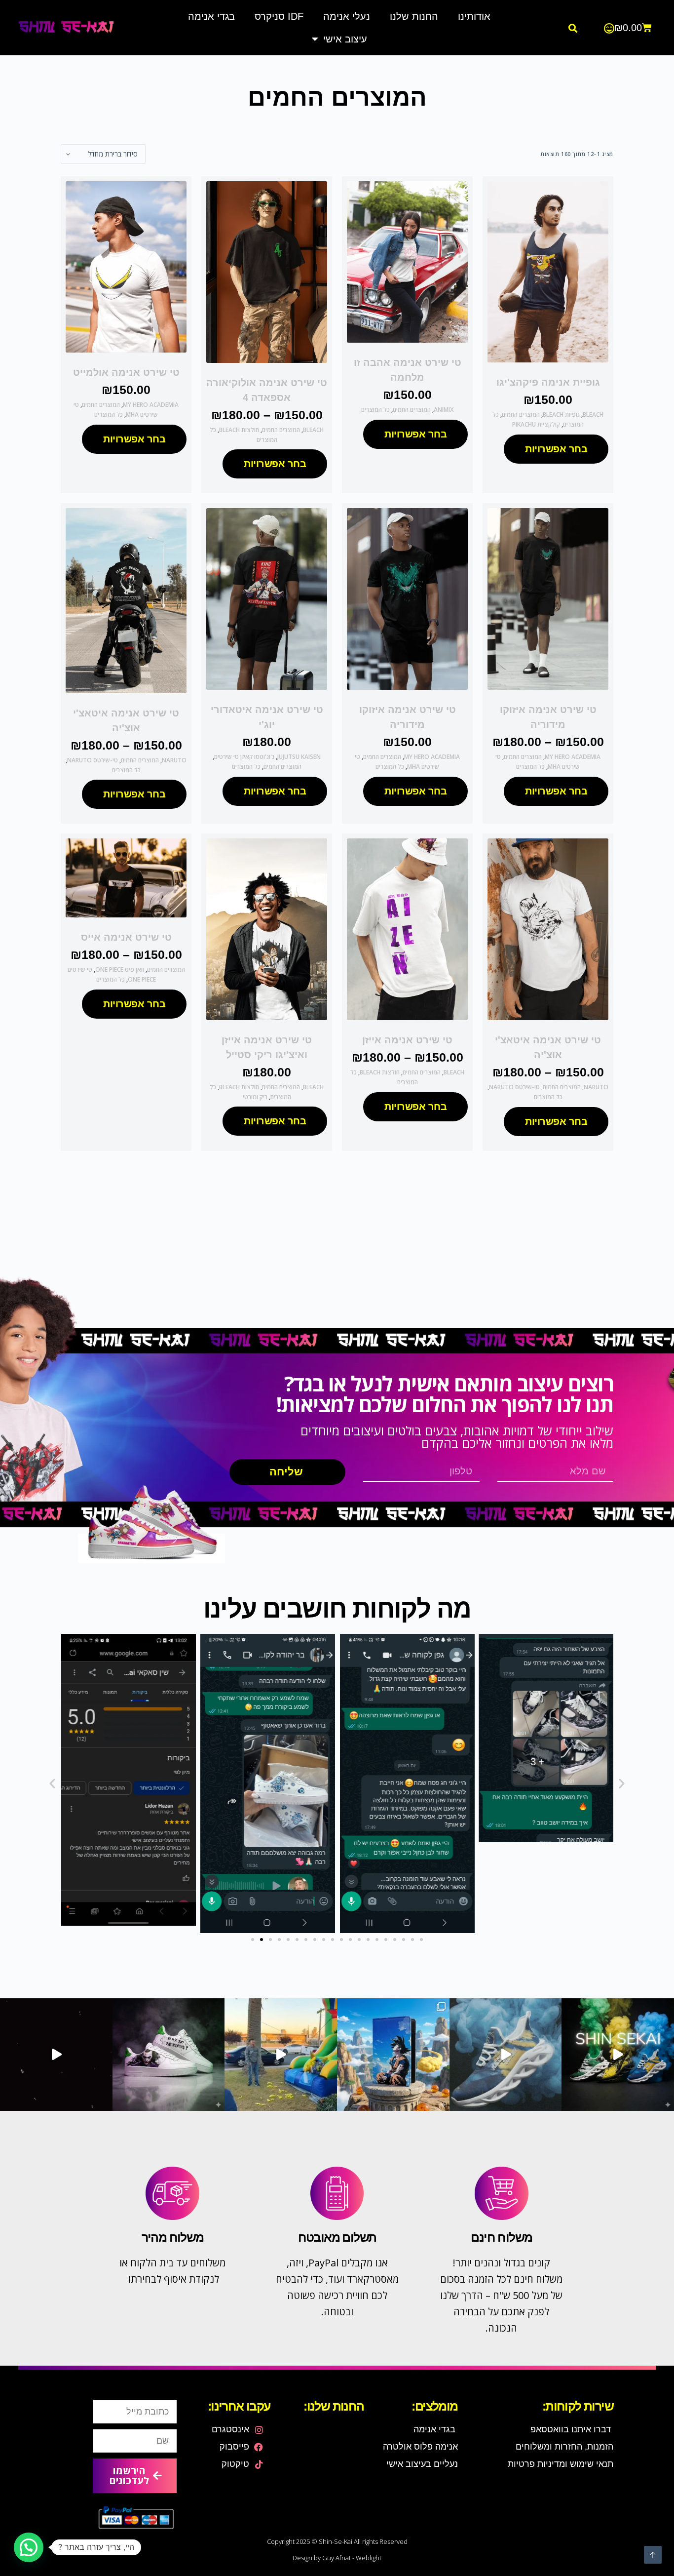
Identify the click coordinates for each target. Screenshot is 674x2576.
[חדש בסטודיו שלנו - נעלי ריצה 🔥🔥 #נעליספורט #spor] (506, 2055)
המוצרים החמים (521, 415)
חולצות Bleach (239, 430)
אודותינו (474, 16)
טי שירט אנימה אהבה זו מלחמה (408, 370)
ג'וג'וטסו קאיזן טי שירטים (244, 757)
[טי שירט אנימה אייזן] (407, 929)
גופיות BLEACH (561, 415)
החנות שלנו (414, 16)
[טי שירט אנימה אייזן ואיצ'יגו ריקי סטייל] (267, 929)
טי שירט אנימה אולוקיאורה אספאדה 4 (267, 390)
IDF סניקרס (279, 16)
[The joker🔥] (169, 2055)
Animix (444, 410)
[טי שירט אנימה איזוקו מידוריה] (548, 599)
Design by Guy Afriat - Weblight (337, 2558)
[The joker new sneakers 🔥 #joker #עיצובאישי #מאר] (56, 2055)
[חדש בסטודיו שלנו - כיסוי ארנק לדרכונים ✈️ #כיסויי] (281, 2055)
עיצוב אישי (345, 39)
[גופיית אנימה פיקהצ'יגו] (548, 272)
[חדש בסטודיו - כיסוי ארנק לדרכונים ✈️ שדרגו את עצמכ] (393, 2055)
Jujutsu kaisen (299, 757)
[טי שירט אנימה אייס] (126, 878)
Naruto (174, 760)
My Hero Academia (151, 405)
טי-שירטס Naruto (93, 760)
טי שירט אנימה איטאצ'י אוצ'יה (126, 720)
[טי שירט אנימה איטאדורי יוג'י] (267, 599)
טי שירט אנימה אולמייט (126, 372)
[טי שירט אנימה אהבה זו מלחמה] (407, 262)
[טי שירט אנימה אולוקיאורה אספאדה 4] (267, 272)
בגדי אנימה (211, 16)
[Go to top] (653, 2555)
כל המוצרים (375, 410)
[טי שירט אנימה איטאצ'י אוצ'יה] (126, 600)
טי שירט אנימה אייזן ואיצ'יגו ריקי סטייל (267, 1047)
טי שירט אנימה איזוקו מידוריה (548, 717)
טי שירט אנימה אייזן (407, 1040)
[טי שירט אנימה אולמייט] (126, 267)
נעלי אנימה (347, 16)
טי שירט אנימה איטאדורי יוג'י (267, 717)
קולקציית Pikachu (536, 424)
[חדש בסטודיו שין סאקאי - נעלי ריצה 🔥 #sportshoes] (618, 2055)
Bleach (593, 415)
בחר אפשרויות (556, 449)
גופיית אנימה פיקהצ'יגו (548, 382)
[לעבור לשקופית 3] (270, 1940)
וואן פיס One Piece (120, 970)
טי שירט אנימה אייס (126, 937)
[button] (573, 28)
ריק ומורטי (255, 1097)
